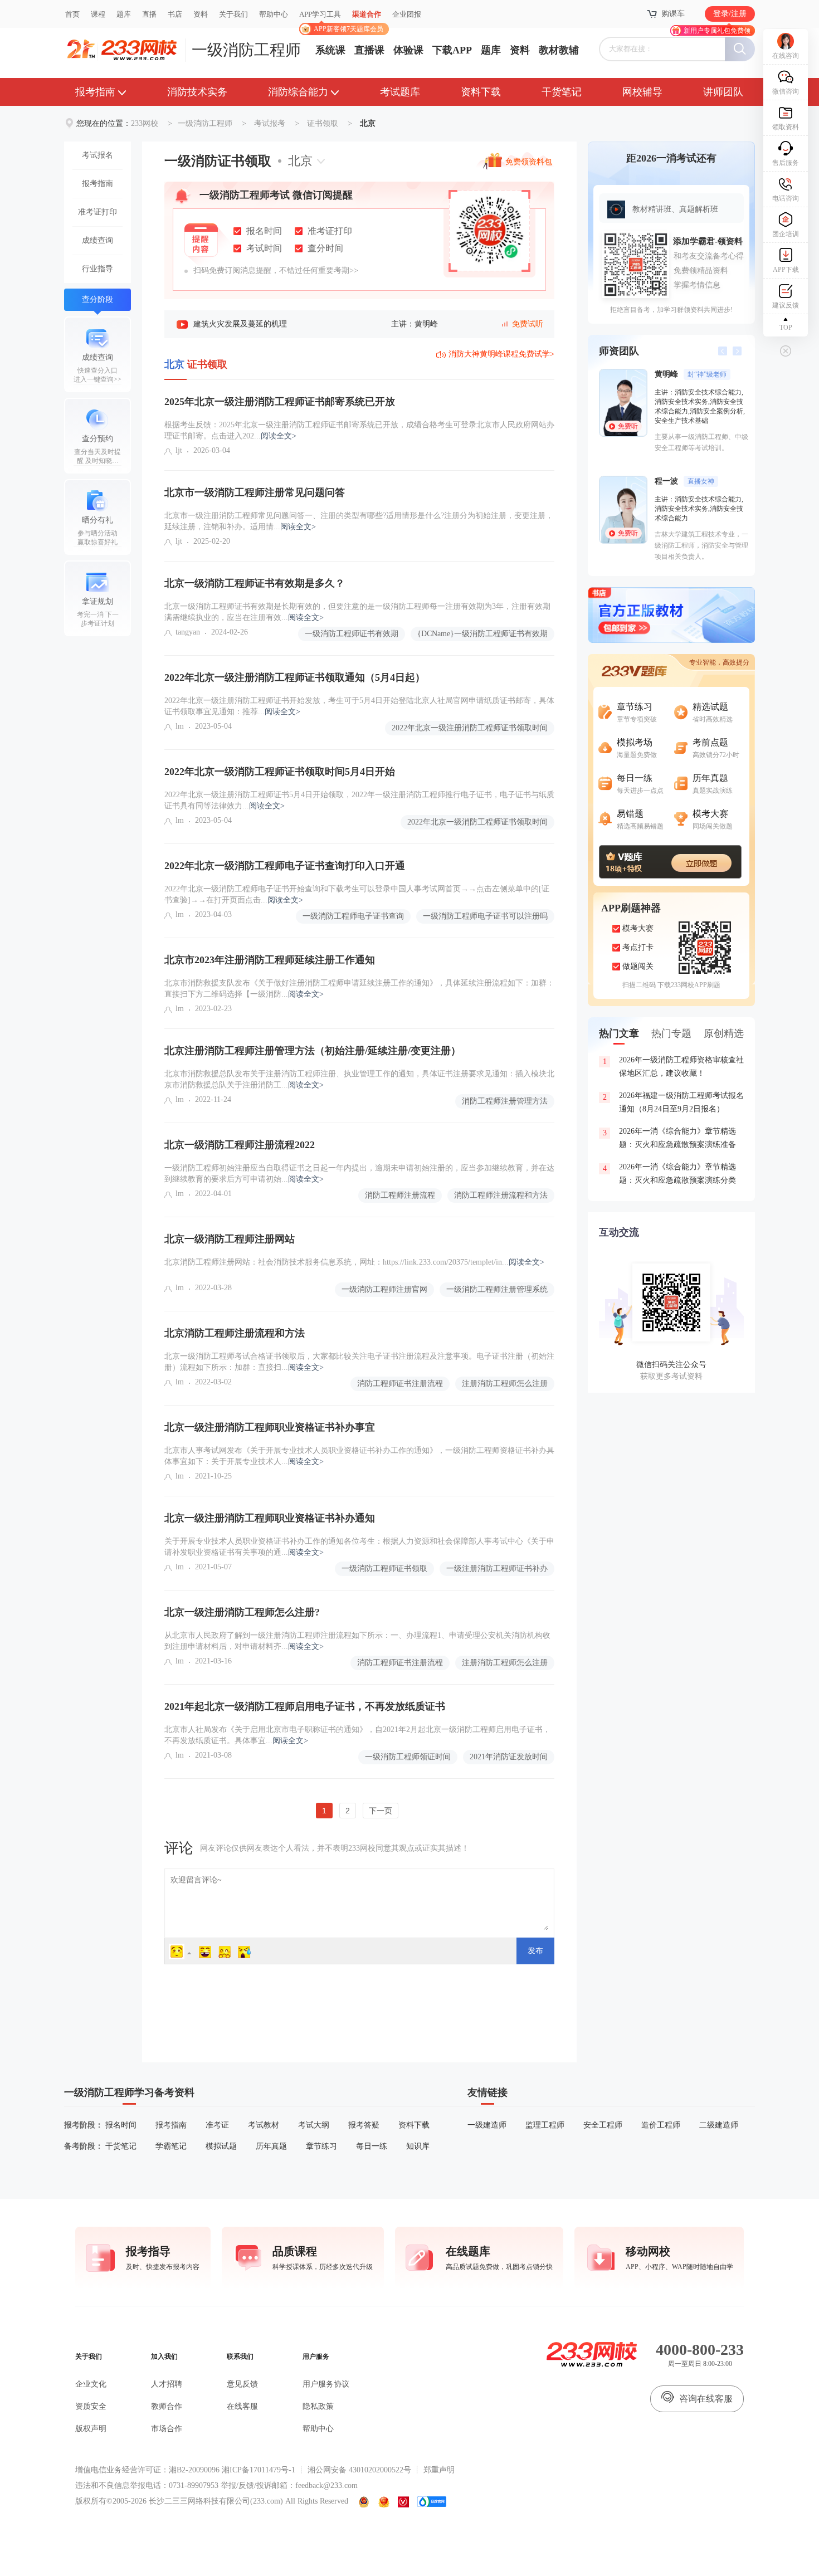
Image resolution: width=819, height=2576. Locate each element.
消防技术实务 (197, 92)
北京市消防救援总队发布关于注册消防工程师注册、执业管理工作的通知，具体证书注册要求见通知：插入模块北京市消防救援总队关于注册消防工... (359, 1079)
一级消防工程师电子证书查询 (353, 916)
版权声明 (91, 2429)
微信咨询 (786, 91)
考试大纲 (314, 2125)
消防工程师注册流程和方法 (501, 1195)
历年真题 (271, 2146)
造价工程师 (661, 2125)
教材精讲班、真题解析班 (675, 209)
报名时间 (121, 2125)
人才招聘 (167, 2384)
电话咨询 (786, 198)
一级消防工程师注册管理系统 (497, 1289)
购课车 (673, 14)
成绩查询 (97, 240)
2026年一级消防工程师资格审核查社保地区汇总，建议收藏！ (674, 1067)
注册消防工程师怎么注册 (505, 1384)
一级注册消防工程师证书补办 (497, 1568)
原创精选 (724, 1033)
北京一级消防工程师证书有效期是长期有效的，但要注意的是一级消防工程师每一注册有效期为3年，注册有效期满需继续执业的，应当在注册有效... (357, 612)
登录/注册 (730, 14)
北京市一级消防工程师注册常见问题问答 (255, 492)
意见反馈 (242, 2384)
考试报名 (97, 155)
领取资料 (786, 127)
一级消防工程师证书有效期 (352, 634)
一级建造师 (487, 2125)
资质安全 (91, 2406)
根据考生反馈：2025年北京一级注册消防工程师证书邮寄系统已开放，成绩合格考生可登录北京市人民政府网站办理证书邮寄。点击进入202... (359, 430)
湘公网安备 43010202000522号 (359, 2470)
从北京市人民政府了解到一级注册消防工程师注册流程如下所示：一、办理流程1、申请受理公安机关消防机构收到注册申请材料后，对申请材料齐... (357, 1641)
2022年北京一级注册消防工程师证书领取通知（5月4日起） (295, 677)
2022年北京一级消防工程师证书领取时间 (477, 822)
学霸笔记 (171, 2146)
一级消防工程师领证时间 (408, 1757)
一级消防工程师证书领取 (384, 1568)
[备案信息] (364, 2502)
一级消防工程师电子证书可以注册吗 (485, 916)
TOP (786, 328)
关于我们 (233, 14)
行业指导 (97, 269)
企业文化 (91, 2384)
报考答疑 (364, 2125)
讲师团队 (723, 92)
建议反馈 (786, 305)
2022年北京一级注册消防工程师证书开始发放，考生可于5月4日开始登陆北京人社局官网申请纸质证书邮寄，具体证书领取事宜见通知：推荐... (359, 706)
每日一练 (372, 2146)
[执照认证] (384, 2502)
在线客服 (242, 2406)
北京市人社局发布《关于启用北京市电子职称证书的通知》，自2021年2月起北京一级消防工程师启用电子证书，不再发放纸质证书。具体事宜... (357, 1735)
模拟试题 (221, 2146)
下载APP (452, 50)
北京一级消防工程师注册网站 (230, 1239)
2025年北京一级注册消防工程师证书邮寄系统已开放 (280, 402)
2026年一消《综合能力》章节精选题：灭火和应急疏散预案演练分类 (670, 1174)
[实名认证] (403, 2502)
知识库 (418, 2146)
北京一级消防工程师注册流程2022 (240, 1145)
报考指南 (95, 92)
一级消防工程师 (246, 50)
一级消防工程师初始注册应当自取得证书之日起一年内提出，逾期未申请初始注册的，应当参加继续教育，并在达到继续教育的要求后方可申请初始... (359, 1174)
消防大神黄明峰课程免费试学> (501, 354)
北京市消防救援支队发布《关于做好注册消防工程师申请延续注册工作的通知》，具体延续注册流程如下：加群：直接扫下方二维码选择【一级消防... (359, 989)
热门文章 (619, 1033)
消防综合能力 (298, 92)
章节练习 (321, 2146)
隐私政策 (318, 2406)
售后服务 (786, 163)
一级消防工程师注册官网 (384, 1289)
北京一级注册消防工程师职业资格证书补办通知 (270, 1518)
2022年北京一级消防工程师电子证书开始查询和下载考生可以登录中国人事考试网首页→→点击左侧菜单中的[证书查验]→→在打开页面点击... (357, 894)
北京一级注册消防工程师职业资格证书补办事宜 (270, 1427)
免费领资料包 (529, 164)
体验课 (408, 50)
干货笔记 (562, 92)
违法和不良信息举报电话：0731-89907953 (147, 2485)
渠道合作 (367, 14)
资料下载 (481, 92)
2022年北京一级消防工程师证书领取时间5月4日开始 (280, 772)
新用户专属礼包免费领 (717, 31)
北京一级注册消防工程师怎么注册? (242, 1612)
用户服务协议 (326, 2384)
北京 (300, 161)
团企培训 (786, 234)
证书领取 (323, 123)
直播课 (369, 50)
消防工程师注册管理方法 (505, 1101)
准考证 (217, 2125)
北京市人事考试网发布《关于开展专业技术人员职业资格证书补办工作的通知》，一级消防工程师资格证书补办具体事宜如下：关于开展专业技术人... (359, 1456)
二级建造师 (719, 2125)
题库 (124, 14)
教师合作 (167, 2406)
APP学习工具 (325, 19)
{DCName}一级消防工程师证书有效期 (482, 634)
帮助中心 (274, 14)
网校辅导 (642, 92)
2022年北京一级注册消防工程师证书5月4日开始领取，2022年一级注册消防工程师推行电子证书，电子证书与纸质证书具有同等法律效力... (359, 800)
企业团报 (407, 14)
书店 (175, 14)
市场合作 (167, 2429)
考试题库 (400, 92)
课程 (98, 14)
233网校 (145, 123)
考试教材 (264, 2125)
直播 (149, 14)
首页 (72, 14)
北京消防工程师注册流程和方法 (235, 1333)
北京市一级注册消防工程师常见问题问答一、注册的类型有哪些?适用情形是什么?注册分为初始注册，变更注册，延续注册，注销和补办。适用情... (359, 521)
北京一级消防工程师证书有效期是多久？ (255, 583)
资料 (201, 14)
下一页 (381, 1811)
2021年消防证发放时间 (509, 1757)
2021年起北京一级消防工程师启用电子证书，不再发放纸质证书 (305, 1706)
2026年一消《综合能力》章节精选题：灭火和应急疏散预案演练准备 (670, 1138)
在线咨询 (786, 56)
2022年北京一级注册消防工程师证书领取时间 (470, 728)
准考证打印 (97, 212)
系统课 (330, 50)
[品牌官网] (432, 2502)
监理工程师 (545, 2125)
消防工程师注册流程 (400, 1195)
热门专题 (671, 1033)
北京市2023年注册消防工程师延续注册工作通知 (270, 960)
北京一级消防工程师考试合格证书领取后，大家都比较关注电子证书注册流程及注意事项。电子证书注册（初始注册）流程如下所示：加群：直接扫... (359, 1362)
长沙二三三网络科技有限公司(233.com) (216, 2501)
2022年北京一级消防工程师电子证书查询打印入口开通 (285, 866)
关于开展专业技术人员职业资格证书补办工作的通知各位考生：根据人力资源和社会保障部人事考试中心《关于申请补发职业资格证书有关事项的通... (359, 1547)
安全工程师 (603, 2125)
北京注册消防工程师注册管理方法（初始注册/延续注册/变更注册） (313, 1051)
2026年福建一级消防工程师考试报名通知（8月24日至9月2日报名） (674, 1102)
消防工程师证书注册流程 (400, 1384)
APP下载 (786, 270)
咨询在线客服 (706, 2399)
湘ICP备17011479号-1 (259, 2470)
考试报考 (270, 123)
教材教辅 (559, 50)
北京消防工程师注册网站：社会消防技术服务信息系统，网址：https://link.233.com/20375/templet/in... (354, 1262)
